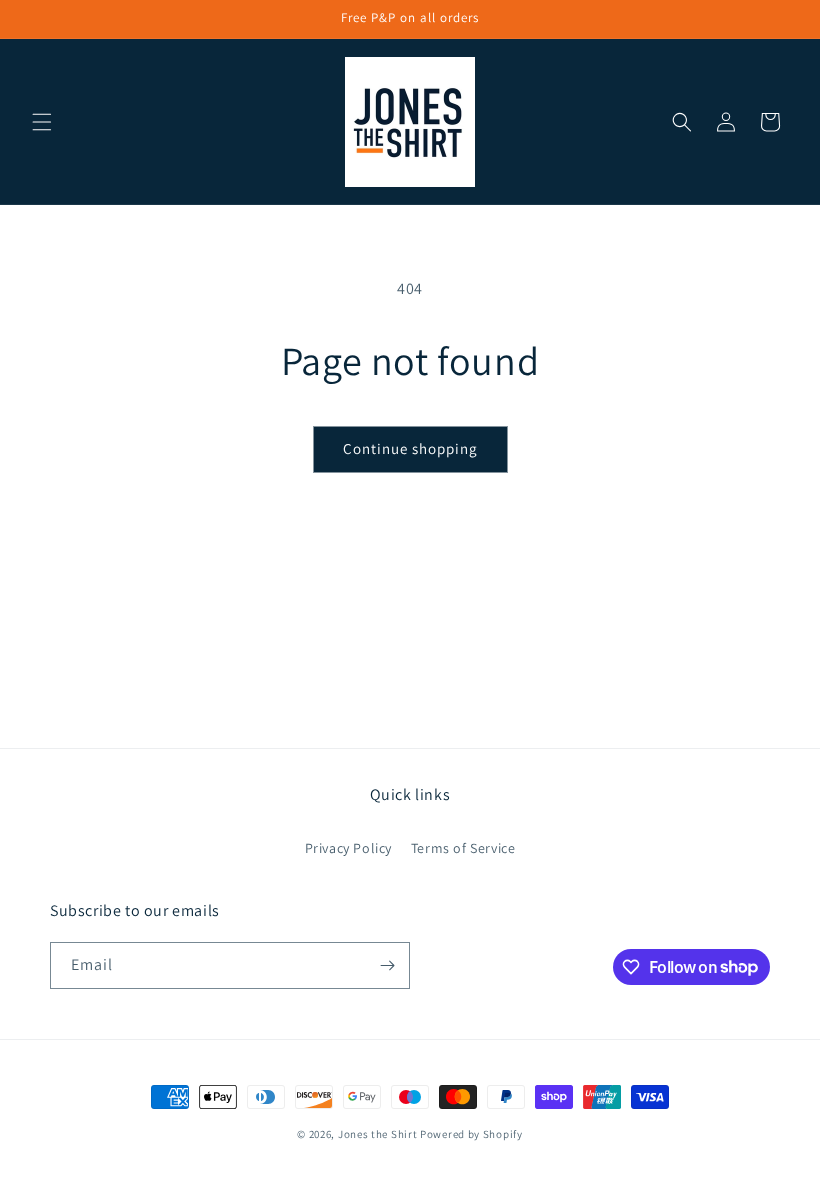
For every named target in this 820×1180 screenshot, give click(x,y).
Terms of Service (463, 848)
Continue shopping (410, 448)
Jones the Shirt (378, 1134)
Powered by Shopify (471, 1134)
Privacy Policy (348, 848)
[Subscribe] (387, 965)
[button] (42, 122)
